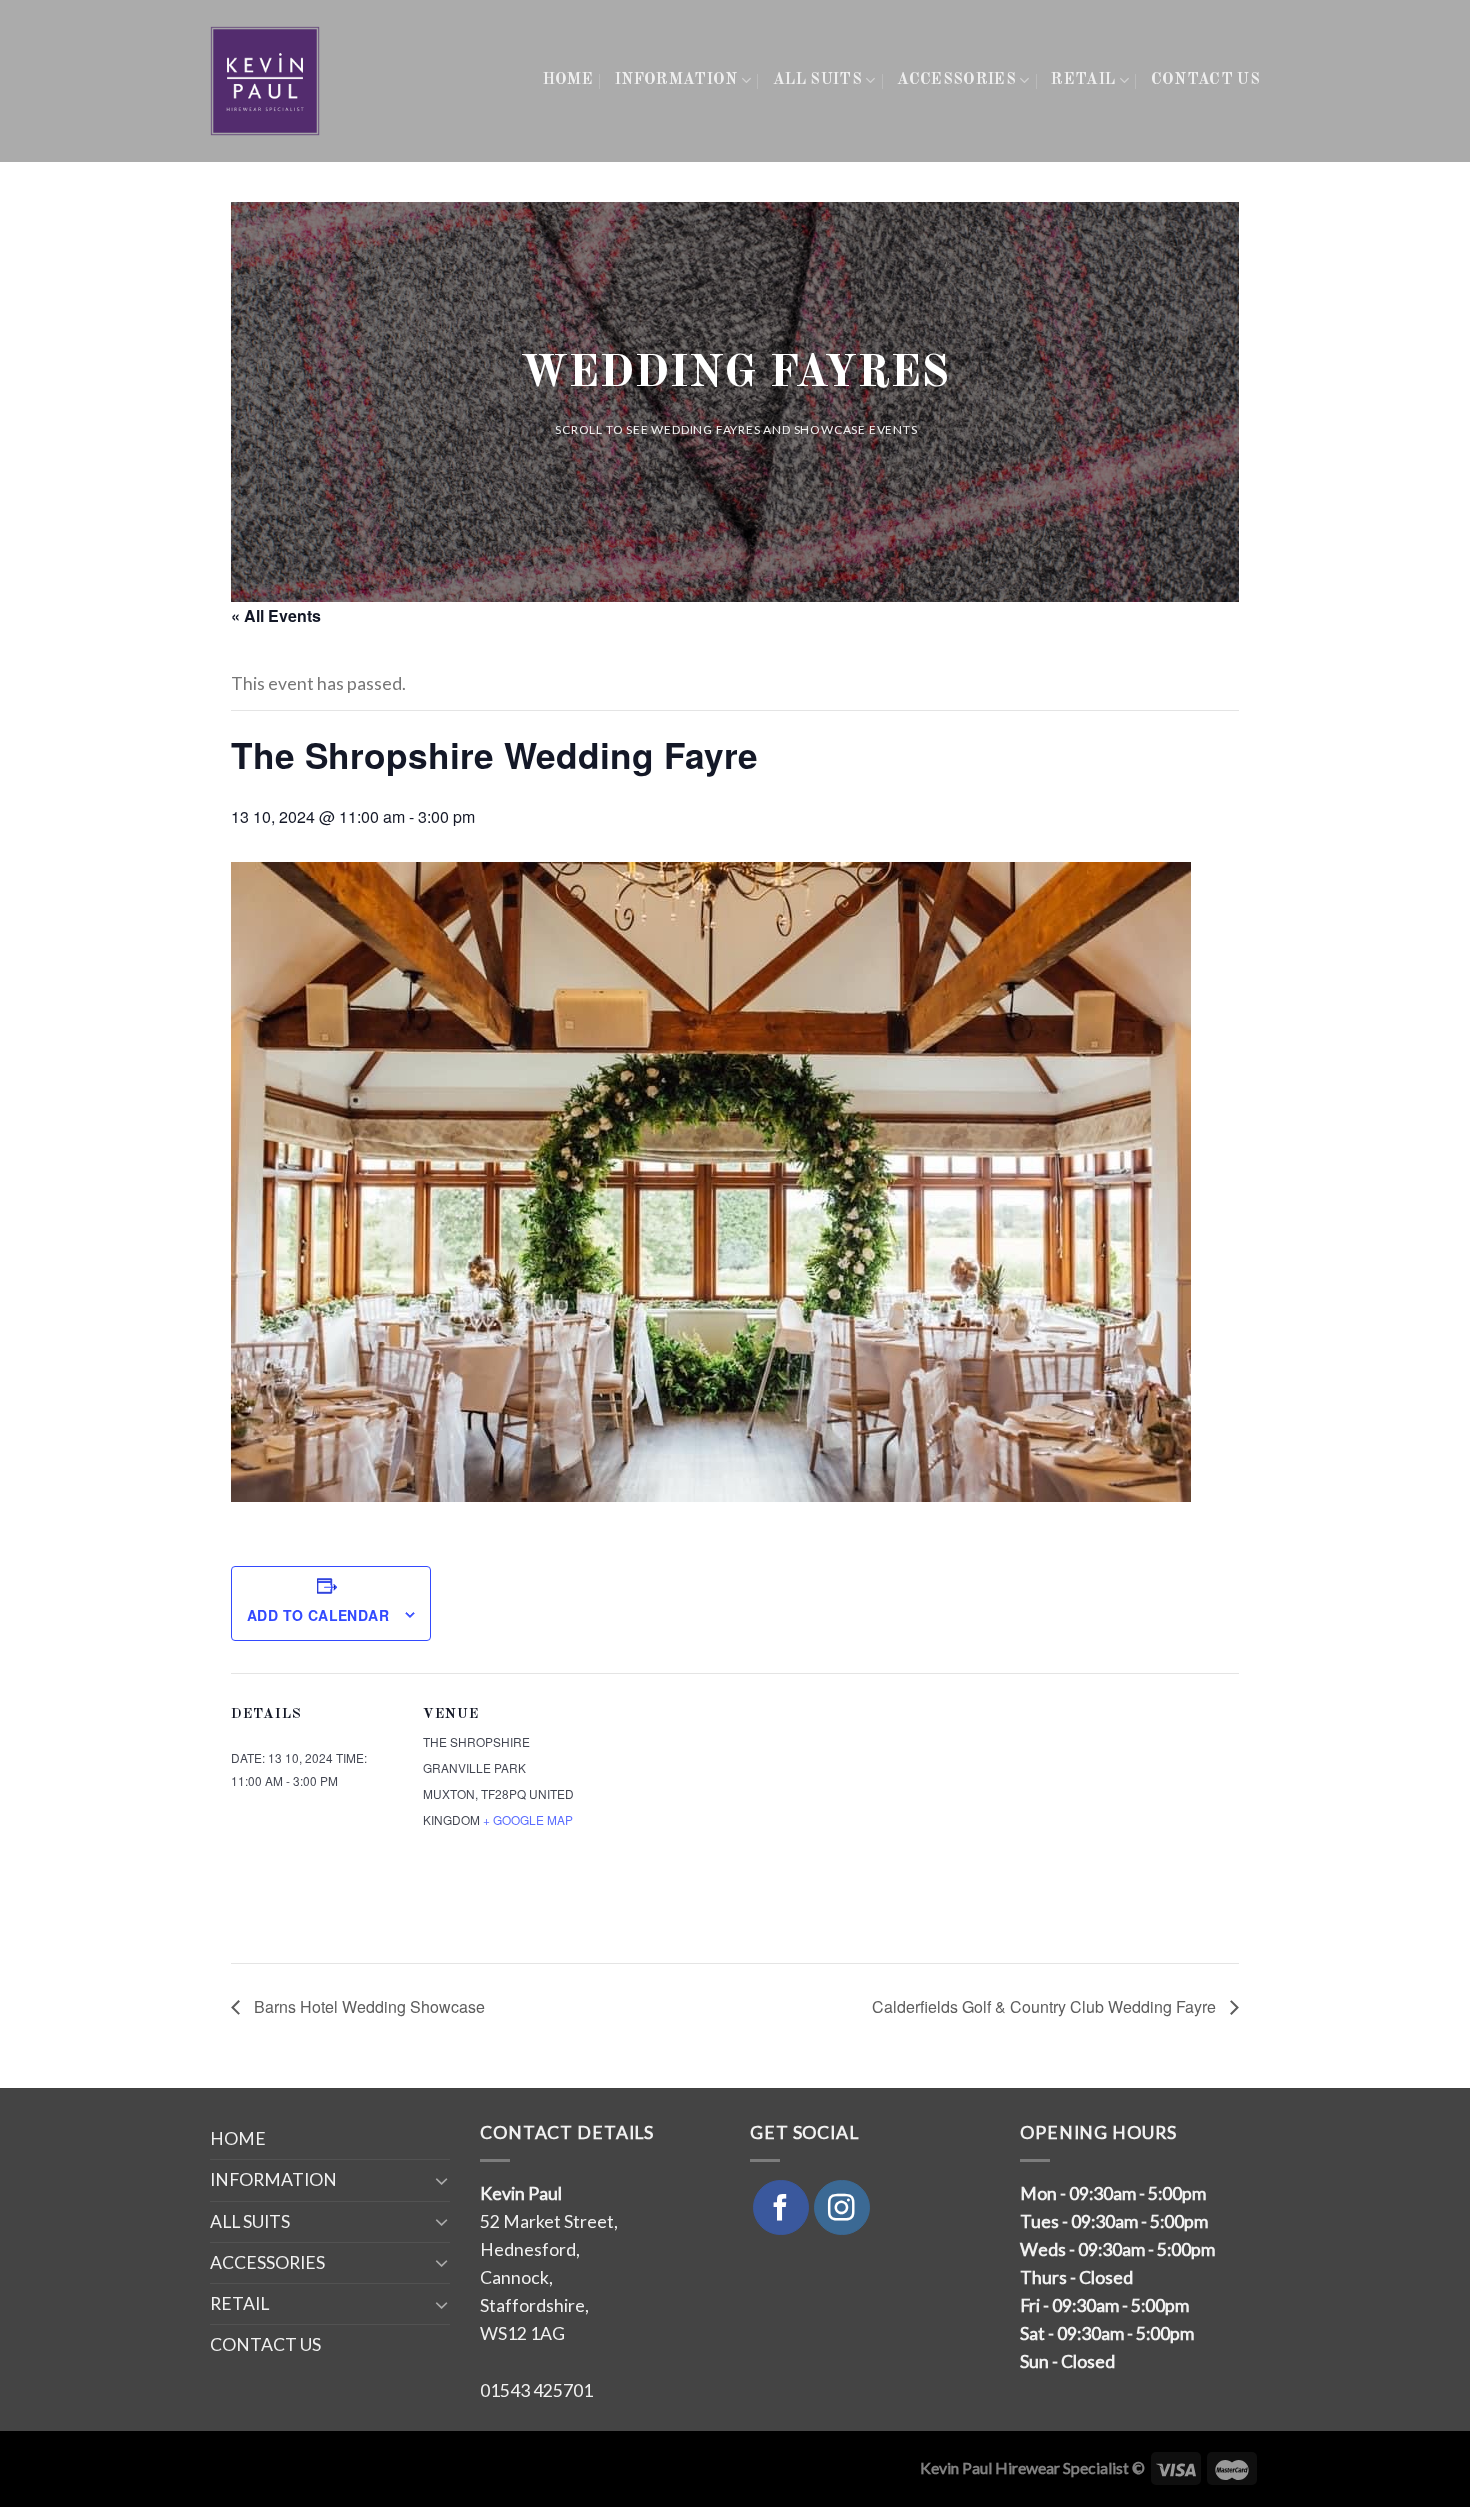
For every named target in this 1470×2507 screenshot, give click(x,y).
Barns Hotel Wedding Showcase (367, 2006)
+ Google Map (528, 1819)
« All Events (276, 615)
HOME (568, 80)
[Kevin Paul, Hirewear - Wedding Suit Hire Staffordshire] (266, 81)
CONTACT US (1205, 80)
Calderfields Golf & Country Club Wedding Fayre (1046, 2006)
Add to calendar (318, 1615)
